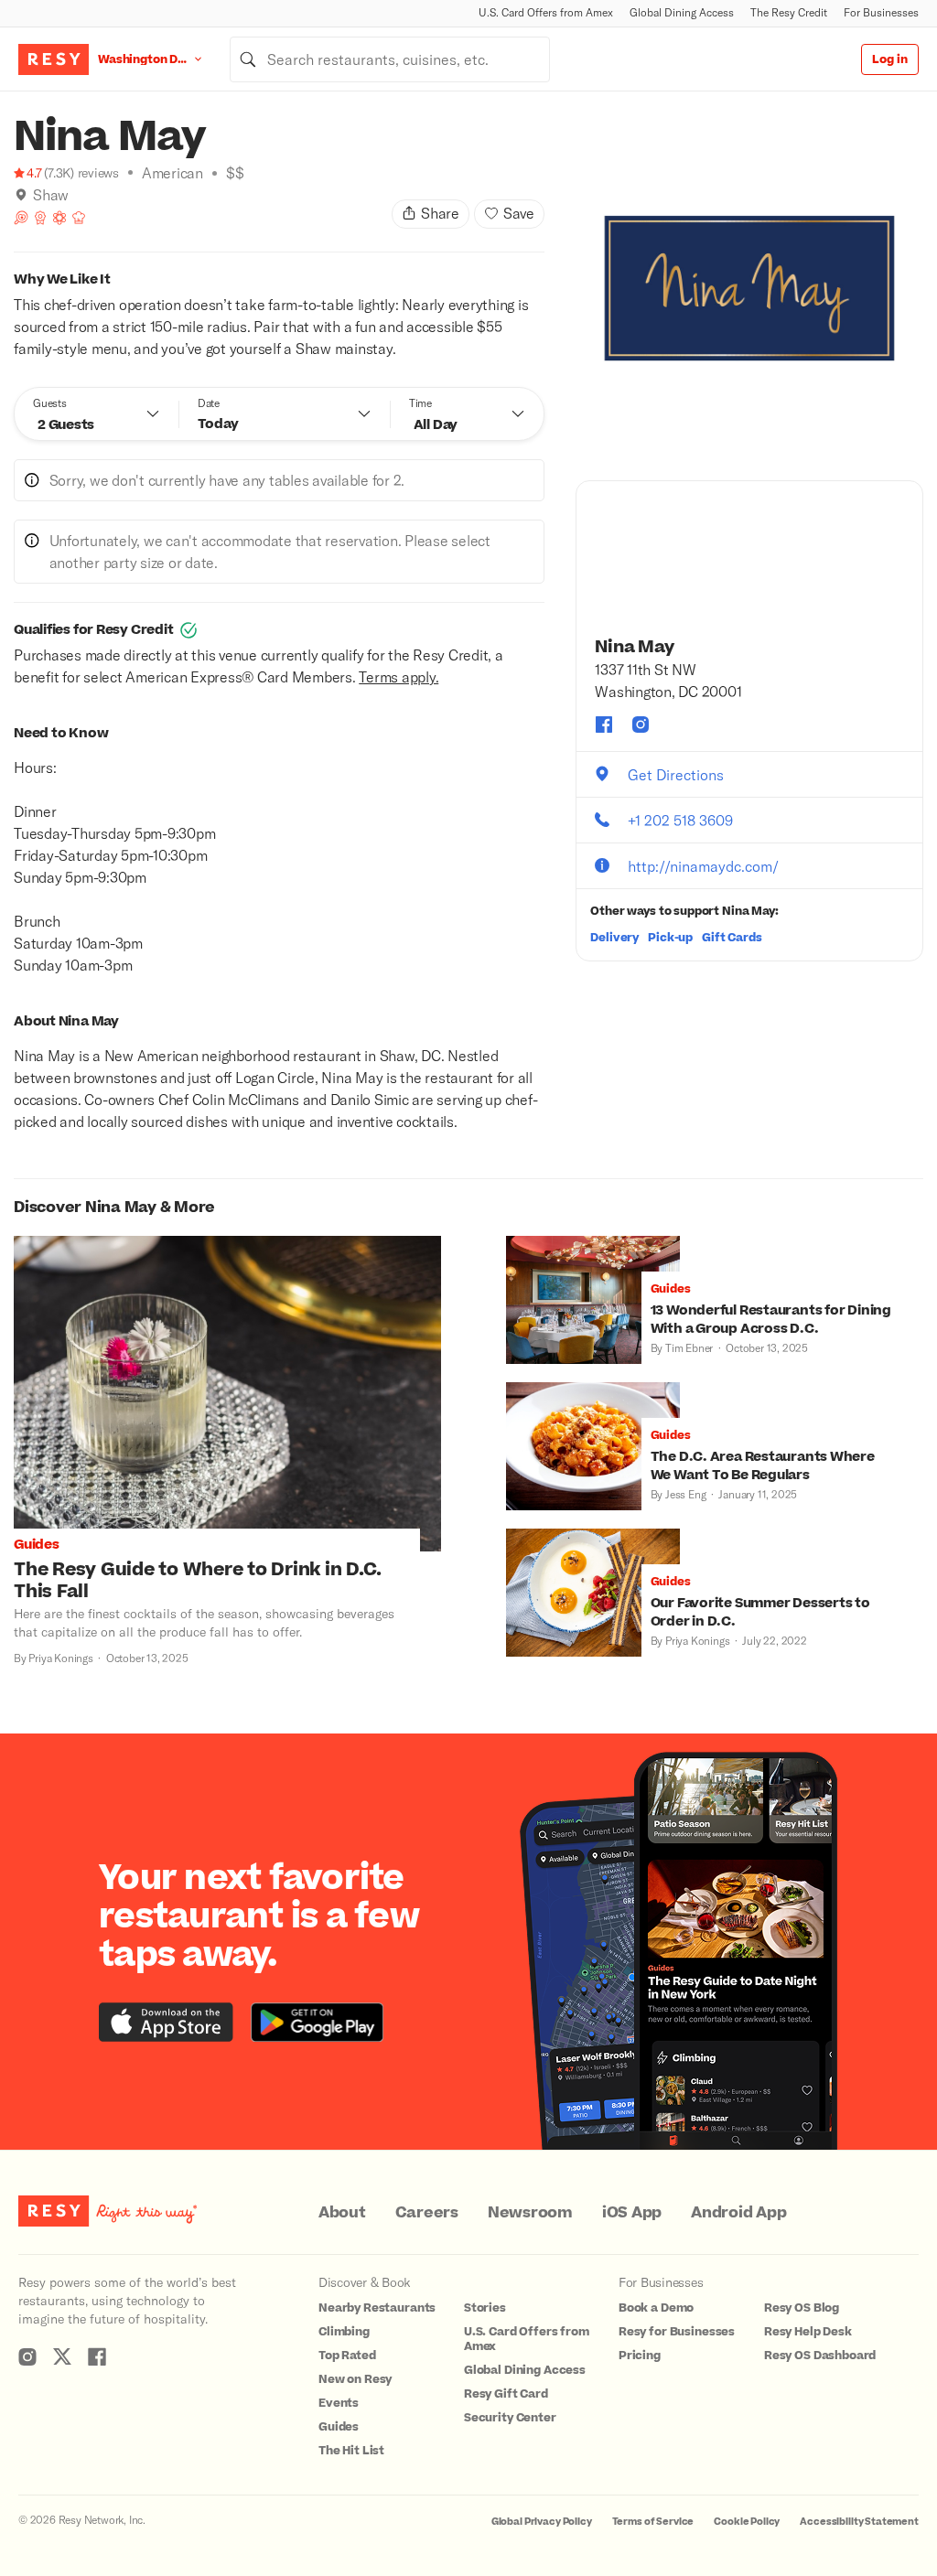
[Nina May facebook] (604, 724)
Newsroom (530, 2213)
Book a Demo (656, 2308)
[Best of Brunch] (21, 218)
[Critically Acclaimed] (40, 218)
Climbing (344, 2332)
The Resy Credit (789, 12)
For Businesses (881, 12)
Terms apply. (398, 676)
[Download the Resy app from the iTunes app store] (166, 2022)
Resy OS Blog (802, 2308)
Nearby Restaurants (377, 2308)
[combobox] (390, 59)
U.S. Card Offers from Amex (546, 12)
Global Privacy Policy (542, 2522)
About (342, 2213)
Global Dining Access (682, 12)
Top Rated (347, 2356)
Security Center (510, 2418)
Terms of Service (653, 2522)
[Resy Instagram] (27, 2356)
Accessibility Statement (859, 2522)
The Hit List (351, 2451)
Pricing (640, 2356)
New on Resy (355, 2379)
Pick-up (670, 938)
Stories (485, 2308)
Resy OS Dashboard (820, 2356)
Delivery (614, 938)
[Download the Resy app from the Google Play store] (317, 2022)
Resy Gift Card (506, 2394)
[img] (21, 195)
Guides (339, 2427)
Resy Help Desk (808, 2332)
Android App (738, 2213)
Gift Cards (732, 938)
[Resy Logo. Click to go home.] (54, 59)
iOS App (632, 2213)
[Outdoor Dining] (59, 218)
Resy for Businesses (677, 2332)
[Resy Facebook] (97, 2356)
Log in (890, 59)
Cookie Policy (747, 2522)
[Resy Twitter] (62, 2356)
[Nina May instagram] (641, 724)
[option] (749, 288)
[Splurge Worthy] (79, 218)
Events (339, 2403)
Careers (427, 2213)
